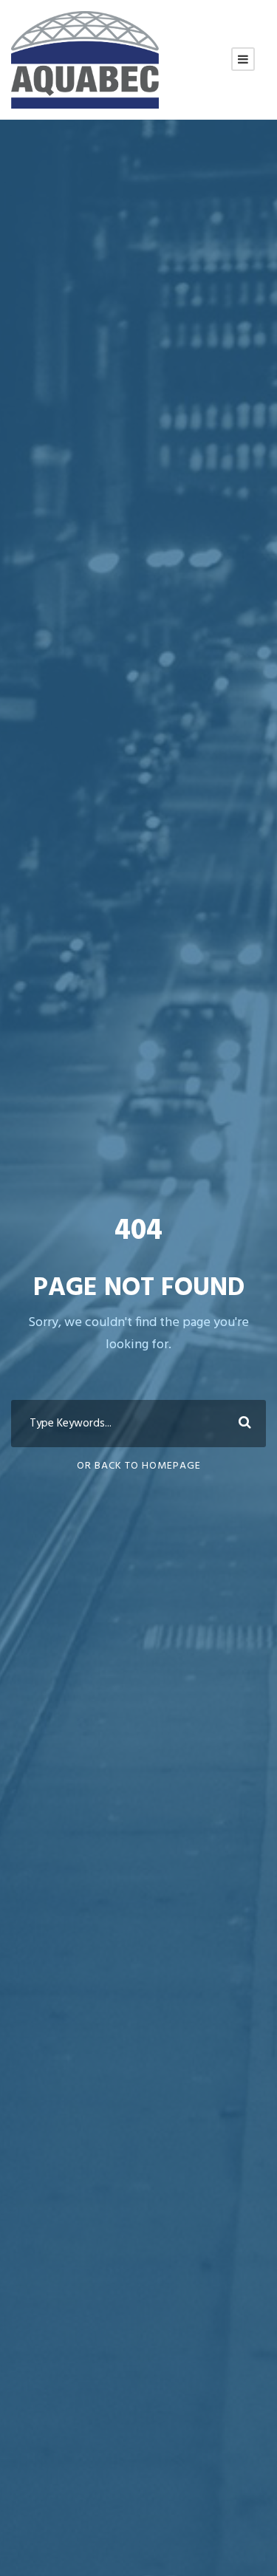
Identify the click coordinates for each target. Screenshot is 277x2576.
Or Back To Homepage (139, 1466)
